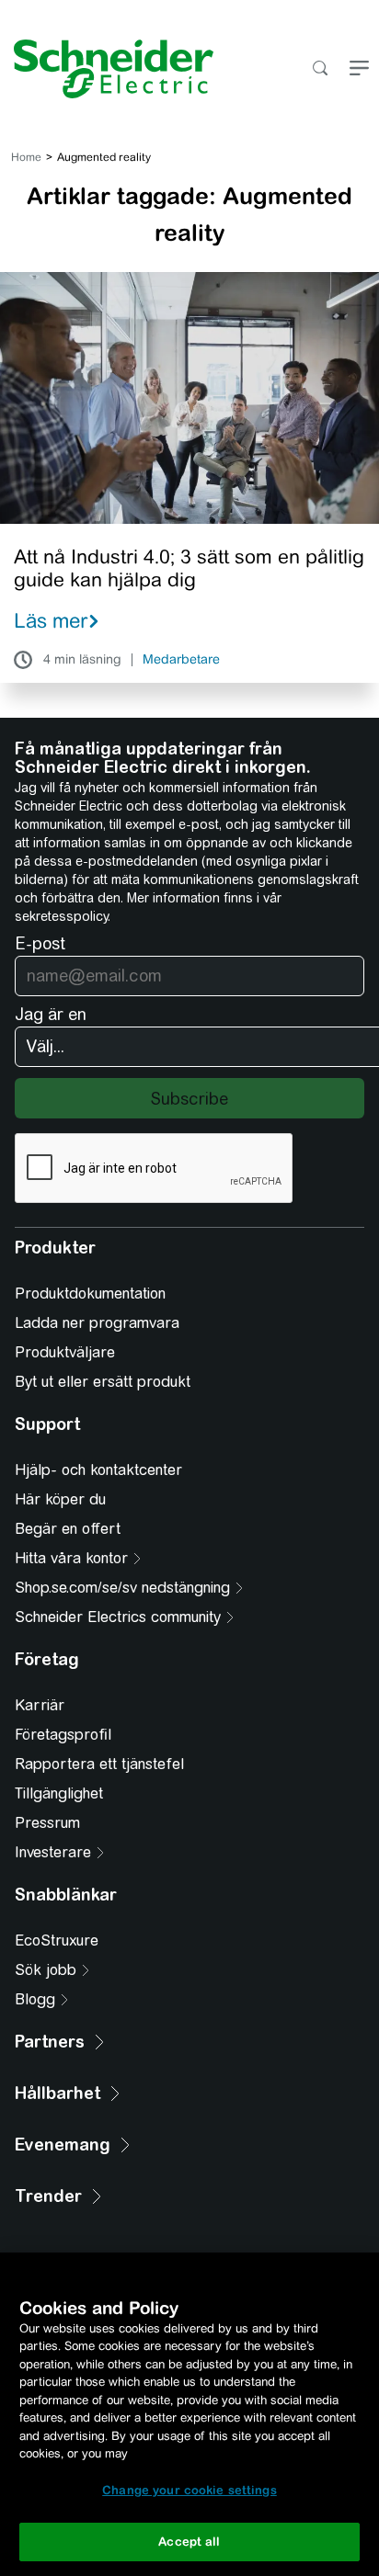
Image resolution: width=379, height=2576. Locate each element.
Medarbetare (181, 660)
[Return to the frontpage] (107, 69)
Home (26, 157)
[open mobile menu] (359, 69)
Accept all (189, 2542)
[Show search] (320, 69)
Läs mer (51, 620)
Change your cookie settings (189, 2490)
